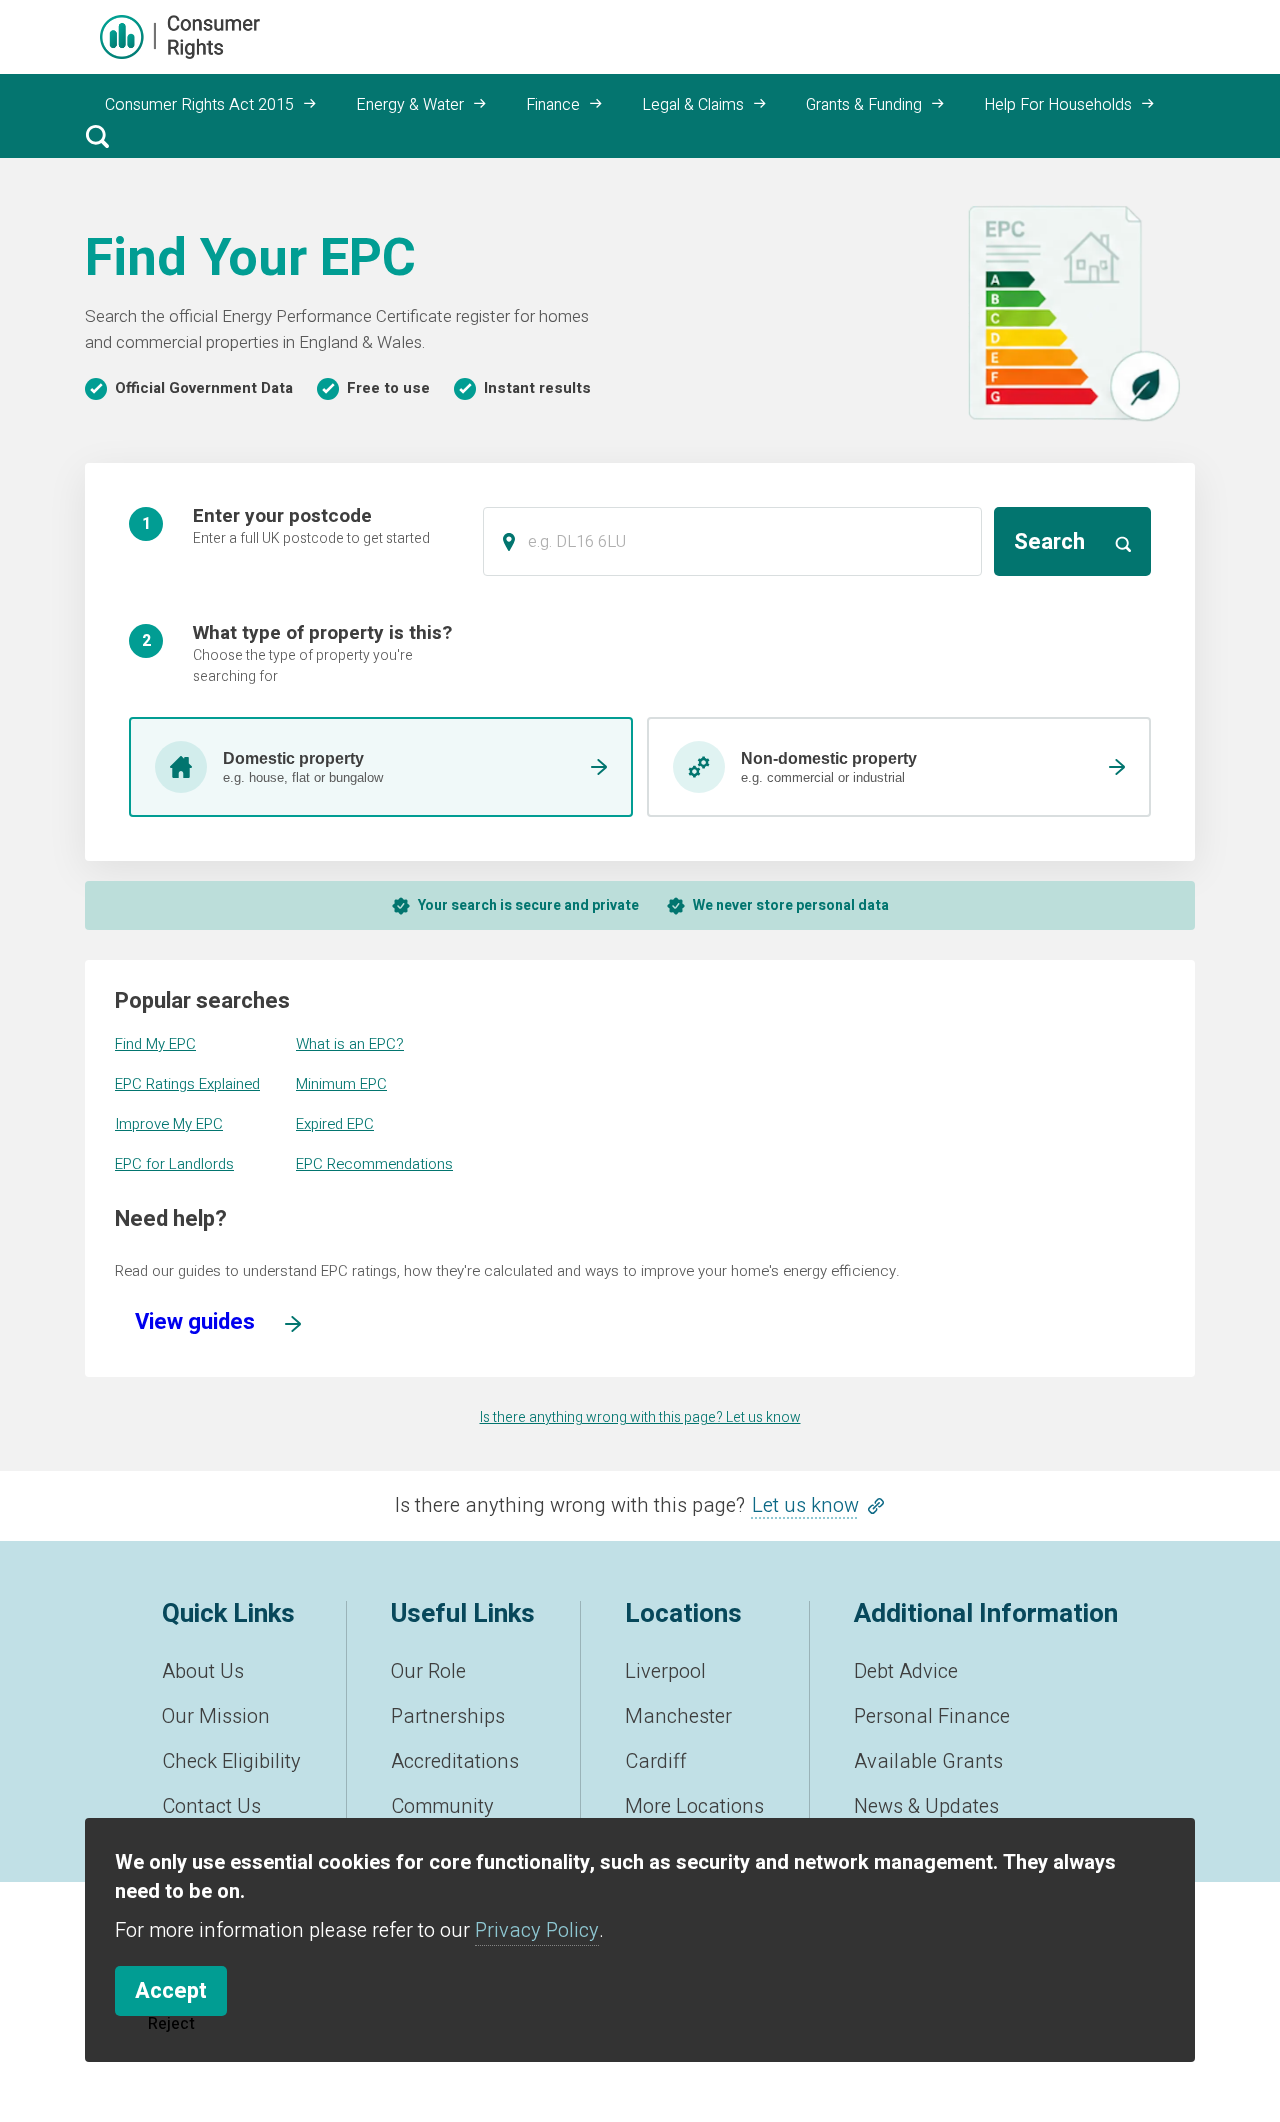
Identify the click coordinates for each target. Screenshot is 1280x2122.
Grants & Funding (864, 105)
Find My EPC (155, 1044)
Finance (553, 105)
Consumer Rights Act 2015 (199, 105)
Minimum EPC (341, 1084)
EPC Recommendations (374, 1164)
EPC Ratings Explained (187, 1084)
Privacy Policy (537, 1930)
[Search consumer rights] (97, 136)
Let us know (805, 1505)
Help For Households (1058, 105)
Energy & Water (410, 105)
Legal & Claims (693, 105)
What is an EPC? (350, 1044)
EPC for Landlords (174, 1164)
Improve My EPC (169, 1124)
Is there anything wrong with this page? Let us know (640, 1417)
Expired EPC (335, 1124)
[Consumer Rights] (180, 37)
